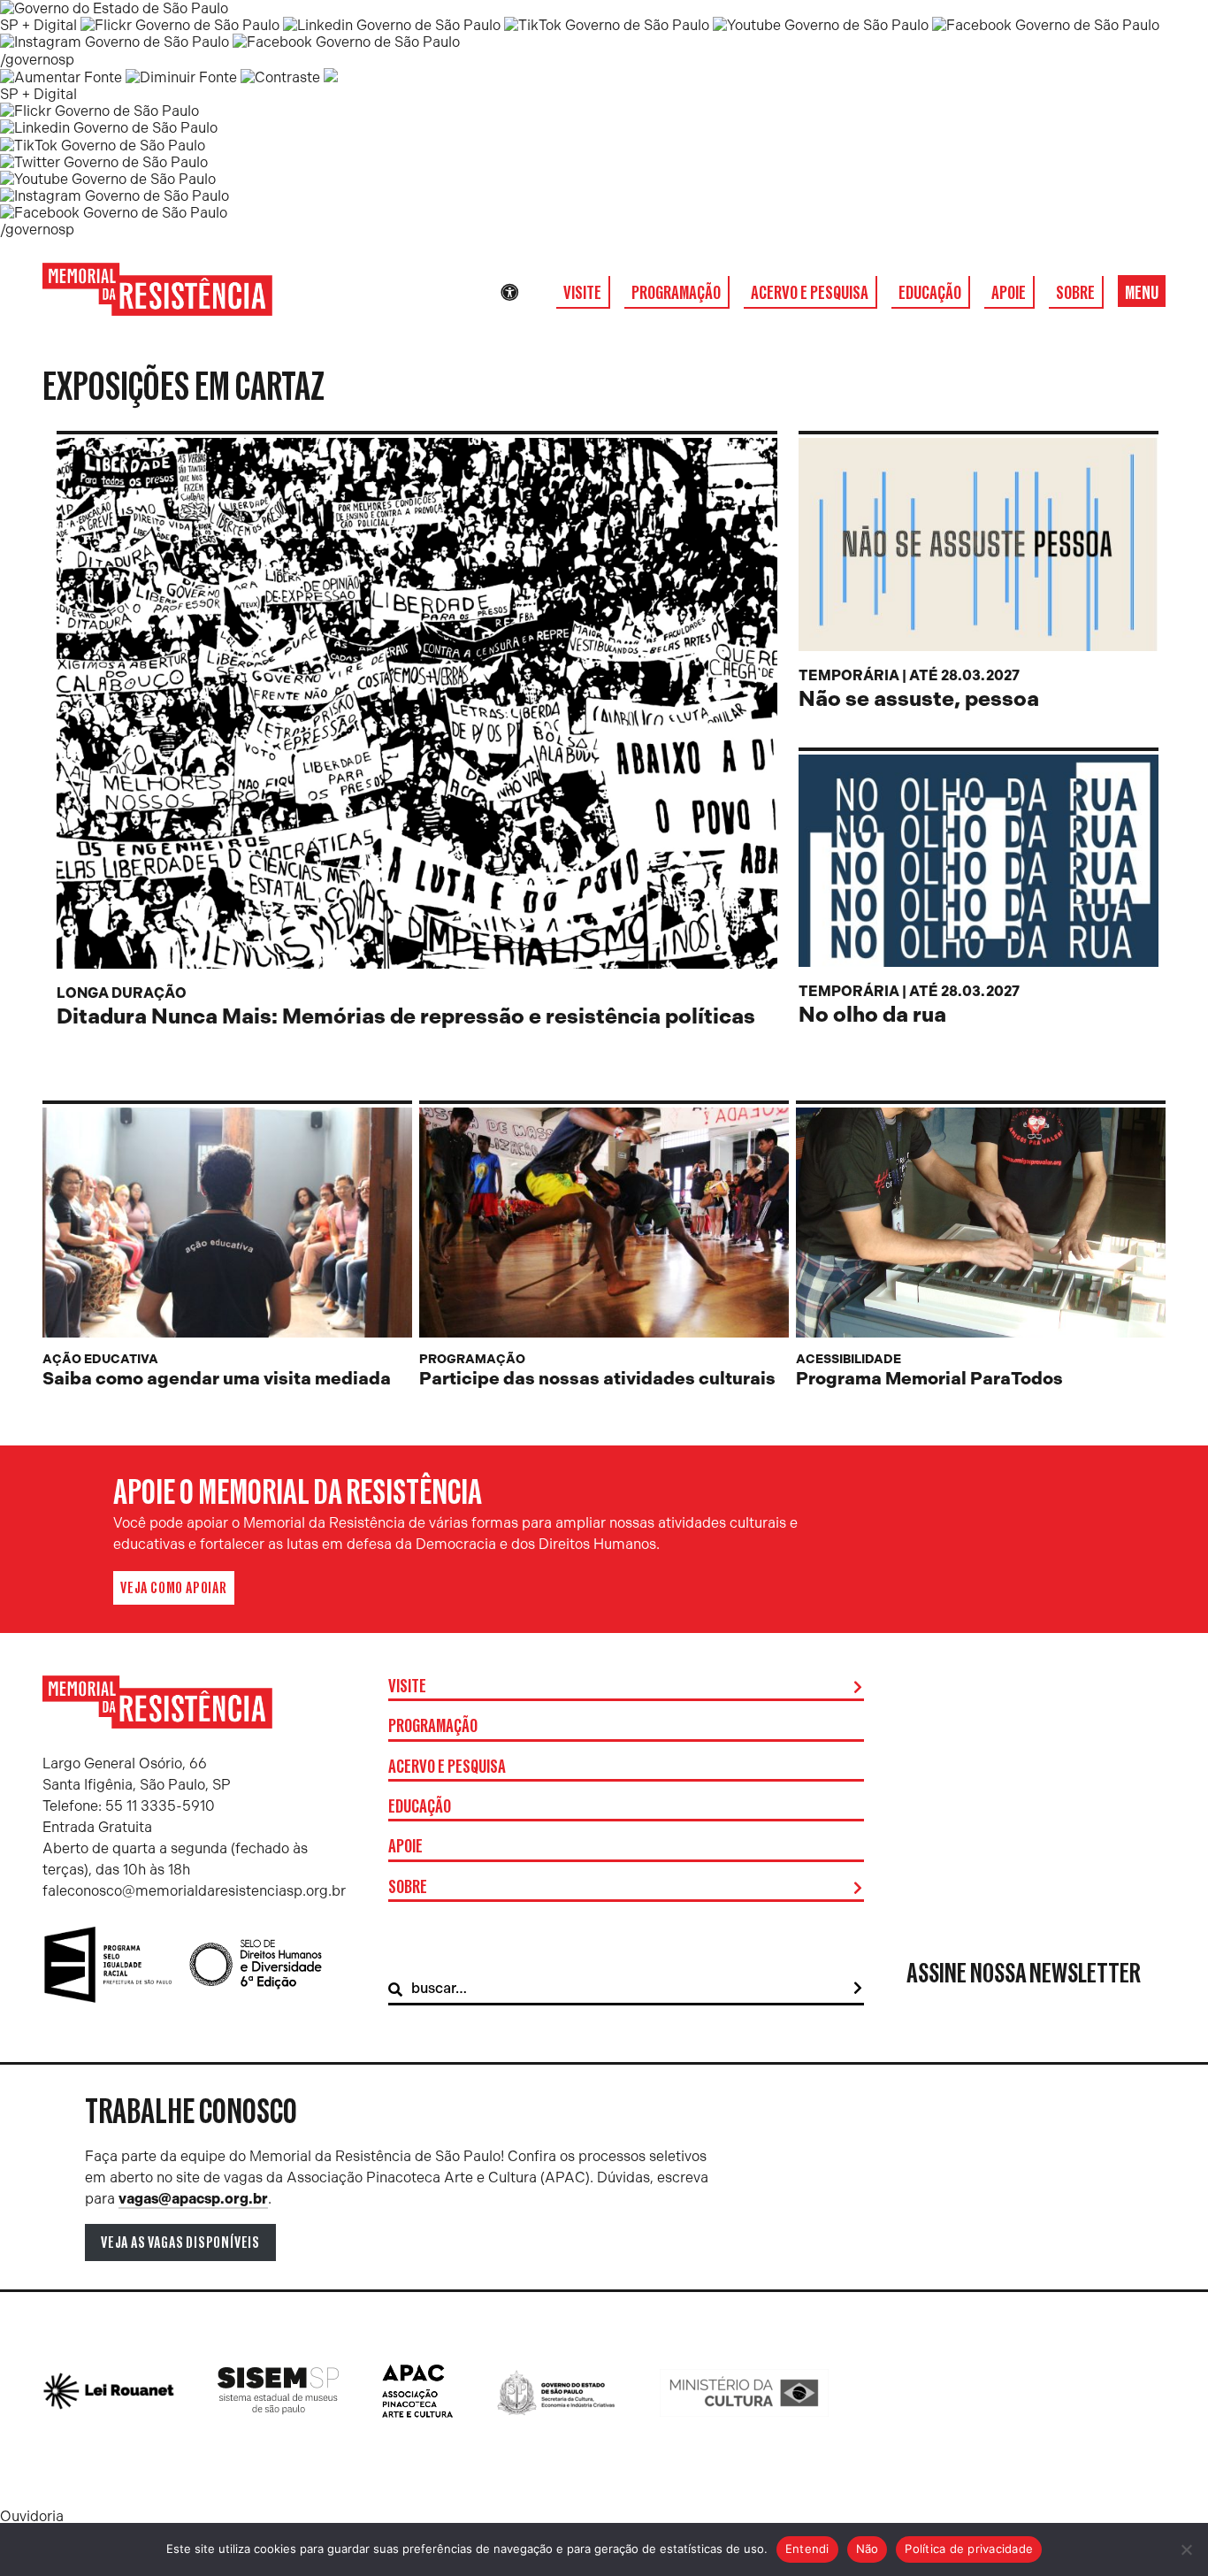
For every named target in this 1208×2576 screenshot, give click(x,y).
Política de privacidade (969, 2549)
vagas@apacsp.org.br (193, 2199)
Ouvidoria (32, 2516)
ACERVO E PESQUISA (810, 293)
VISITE (582, 293)
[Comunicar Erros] (331, 77)
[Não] (1186, 2549)
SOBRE (1075, 293)
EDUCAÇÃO (930, 293)
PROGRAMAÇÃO (676, 293)
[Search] (858, 1989)
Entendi (807, 2549)
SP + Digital (38, 25)
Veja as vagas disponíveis (180, 2242)
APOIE (1009, 293)
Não (868, 2549)
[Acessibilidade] (509, 293)
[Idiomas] (534, 293)
